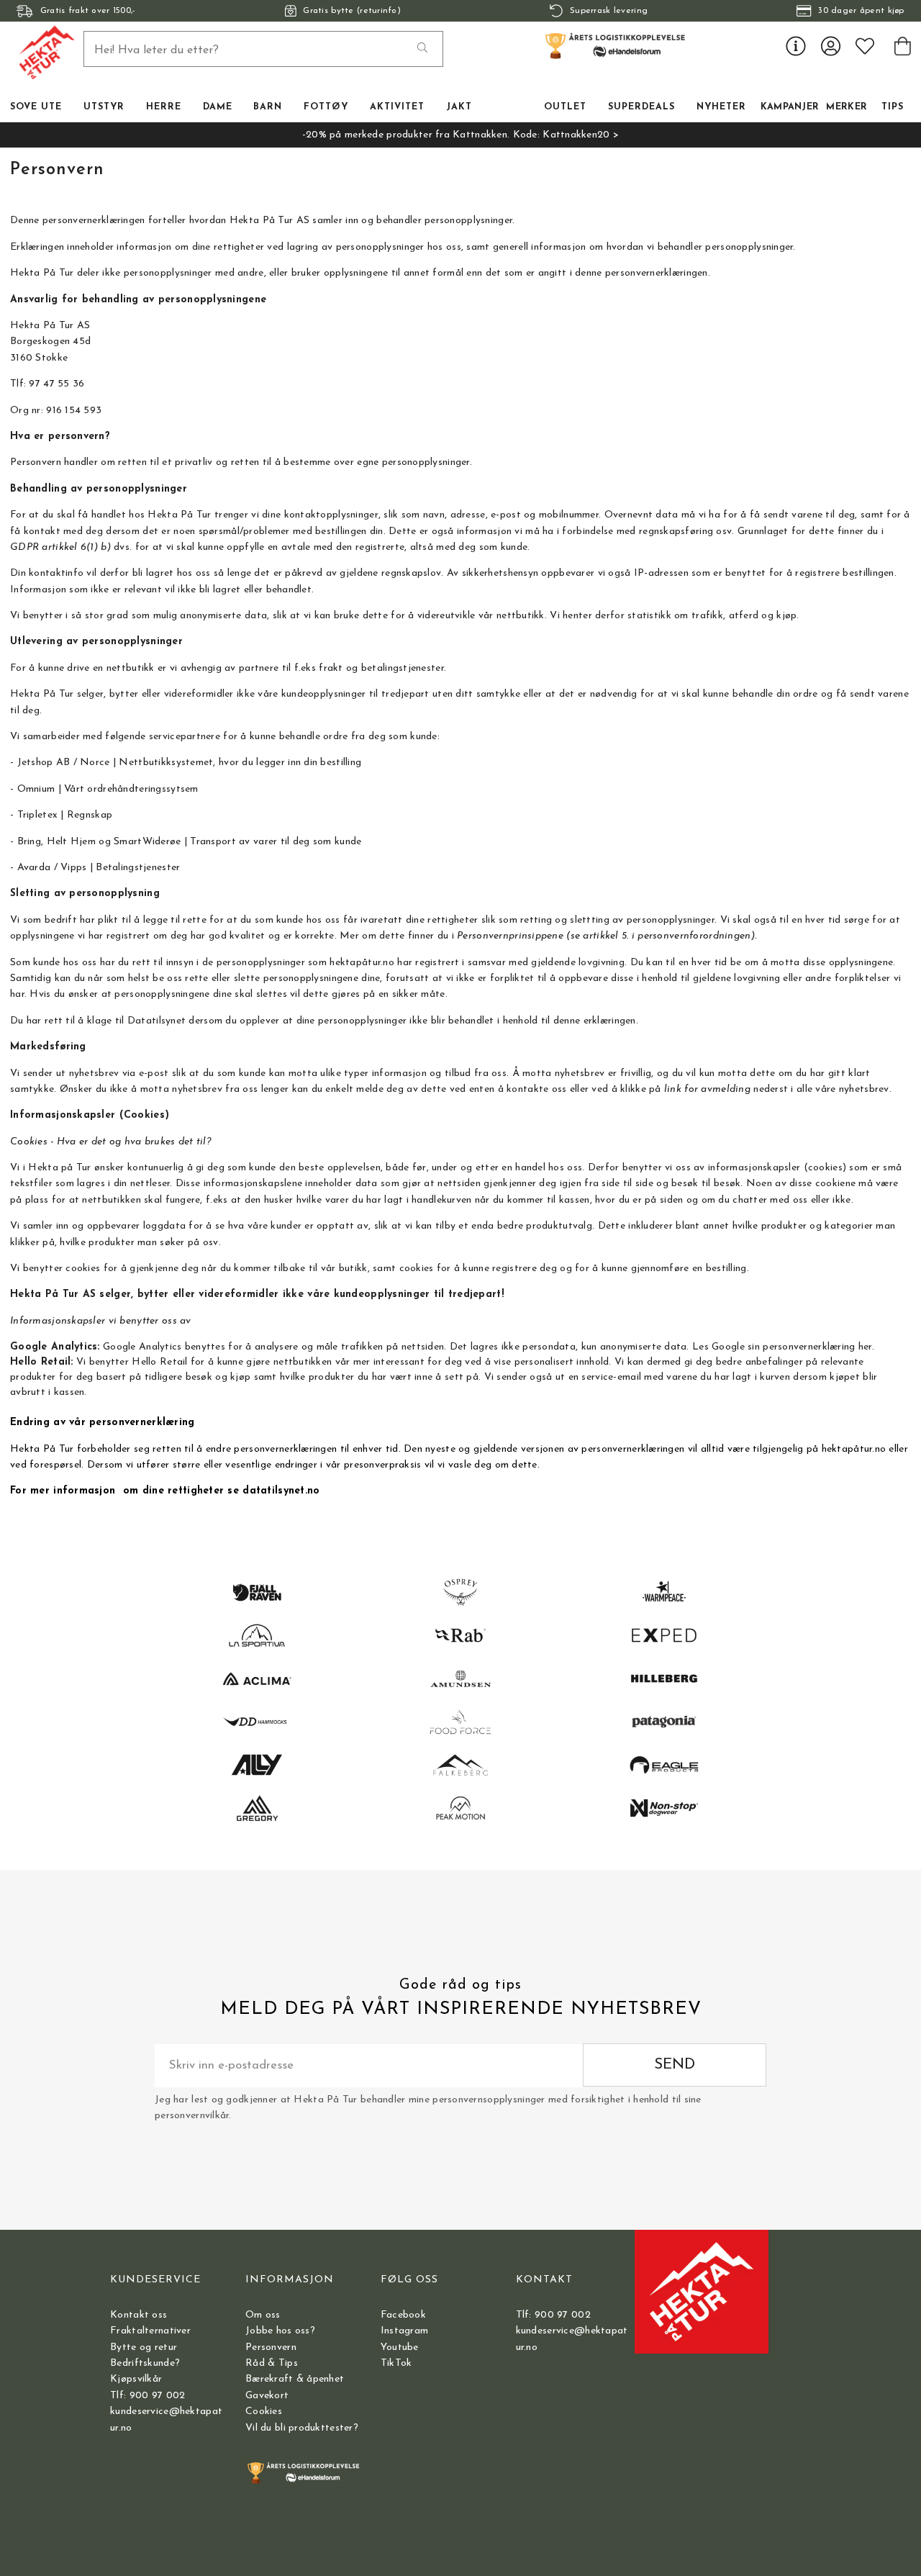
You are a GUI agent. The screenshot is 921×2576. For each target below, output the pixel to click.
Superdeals (641, 107)
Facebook (403, 2315)
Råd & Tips (272, 2363)
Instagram (405, 2331)
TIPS (893, 107)
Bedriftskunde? (145, 2363)
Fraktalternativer (150, 2331)
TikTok (396, 2363)
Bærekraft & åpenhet (295, 2379)
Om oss (263, 2315)
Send (675, 2065)
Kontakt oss (139, 2315)
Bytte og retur (144, 2347)
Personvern (271, 2347)
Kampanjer (790, 107)
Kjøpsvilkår (136, 2379)
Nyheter (721, 107)
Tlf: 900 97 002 (148, 2396)
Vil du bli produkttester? (302, 2428)
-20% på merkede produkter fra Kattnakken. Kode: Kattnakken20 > (460, 135)
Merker (847, 107)
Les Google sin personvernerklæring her (782, 1347)
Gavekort (267, 2396)
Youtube (400, 2347)
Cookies (264, 2412)
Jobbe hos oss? (280, 2331)
